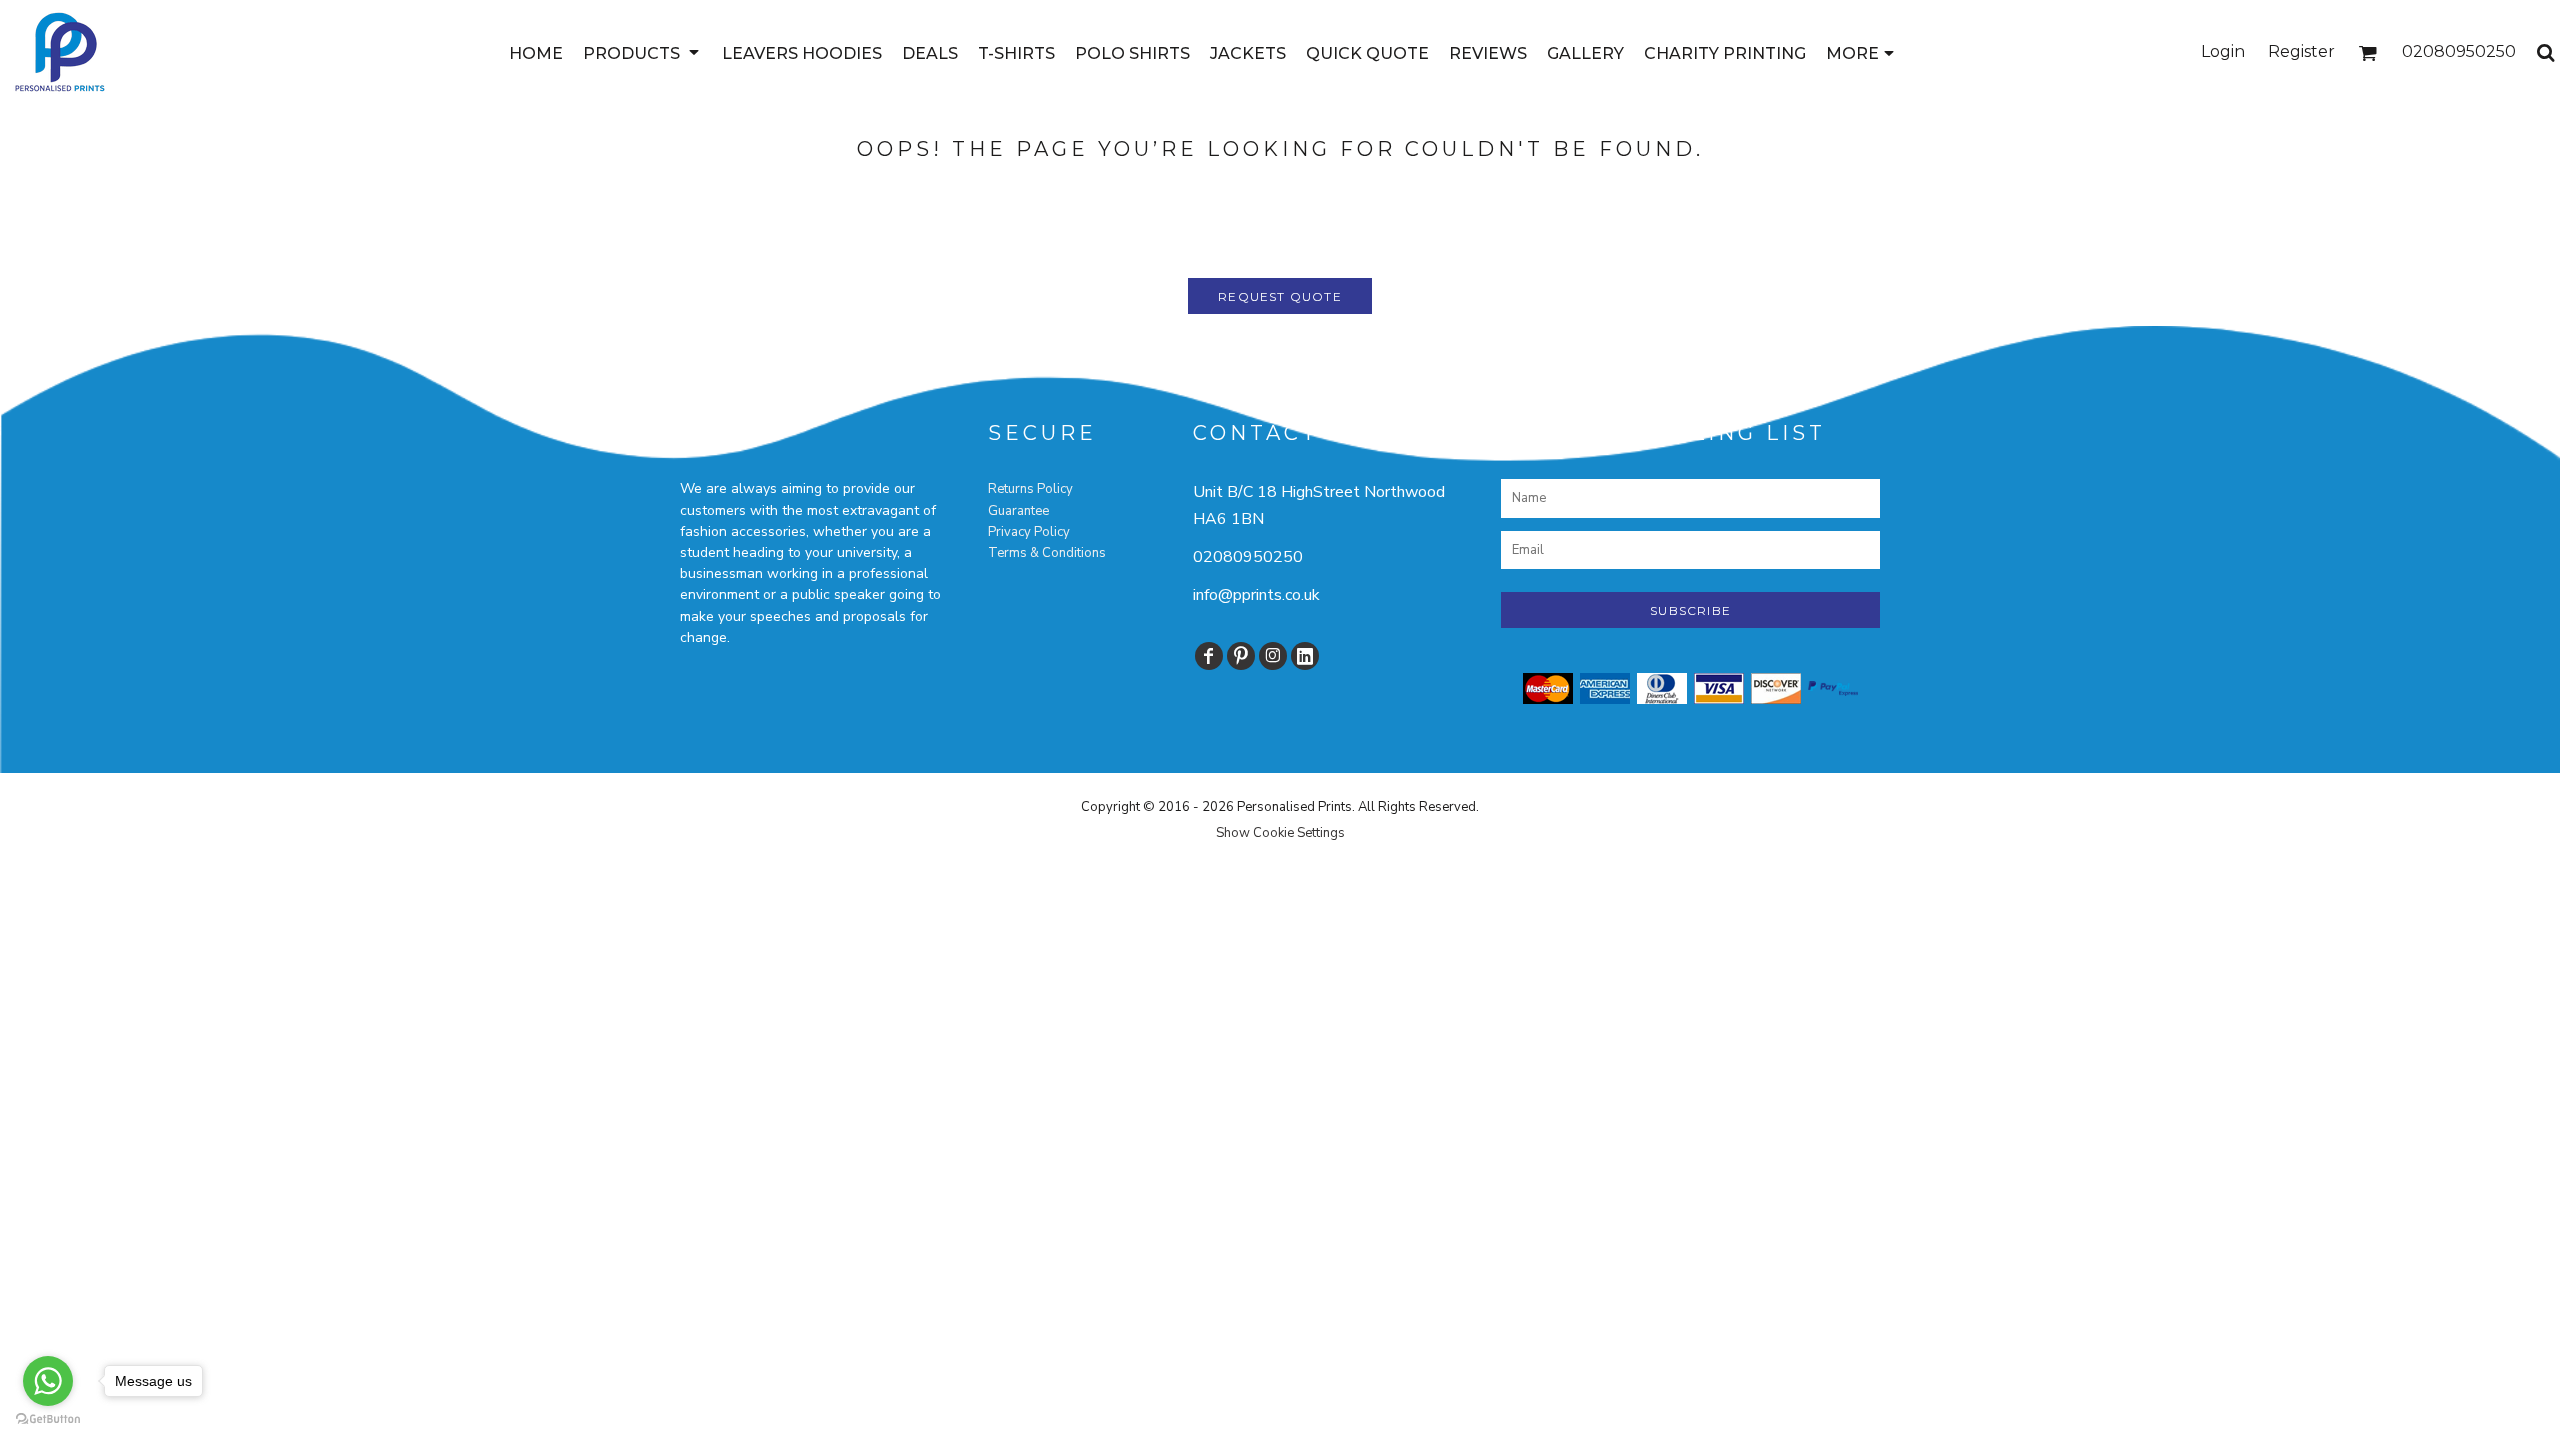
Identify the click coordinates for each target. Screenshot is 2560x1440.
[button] (642, 52)
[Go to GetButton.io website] (48, 1419)
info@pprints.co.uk (1256, 595)
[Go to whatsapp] (48, 1381)
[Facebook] (1209, 656)
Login (2223, 51)
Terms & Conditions (1047, 553)
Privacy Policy (1029, 532)
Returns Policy (1030, 489)
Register (2301, 51)
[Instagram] (1273, 656)
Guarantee (1018, 511)
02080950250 (1248, 557)
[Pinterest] (1241, 656)
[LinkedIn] (1305, 656)
